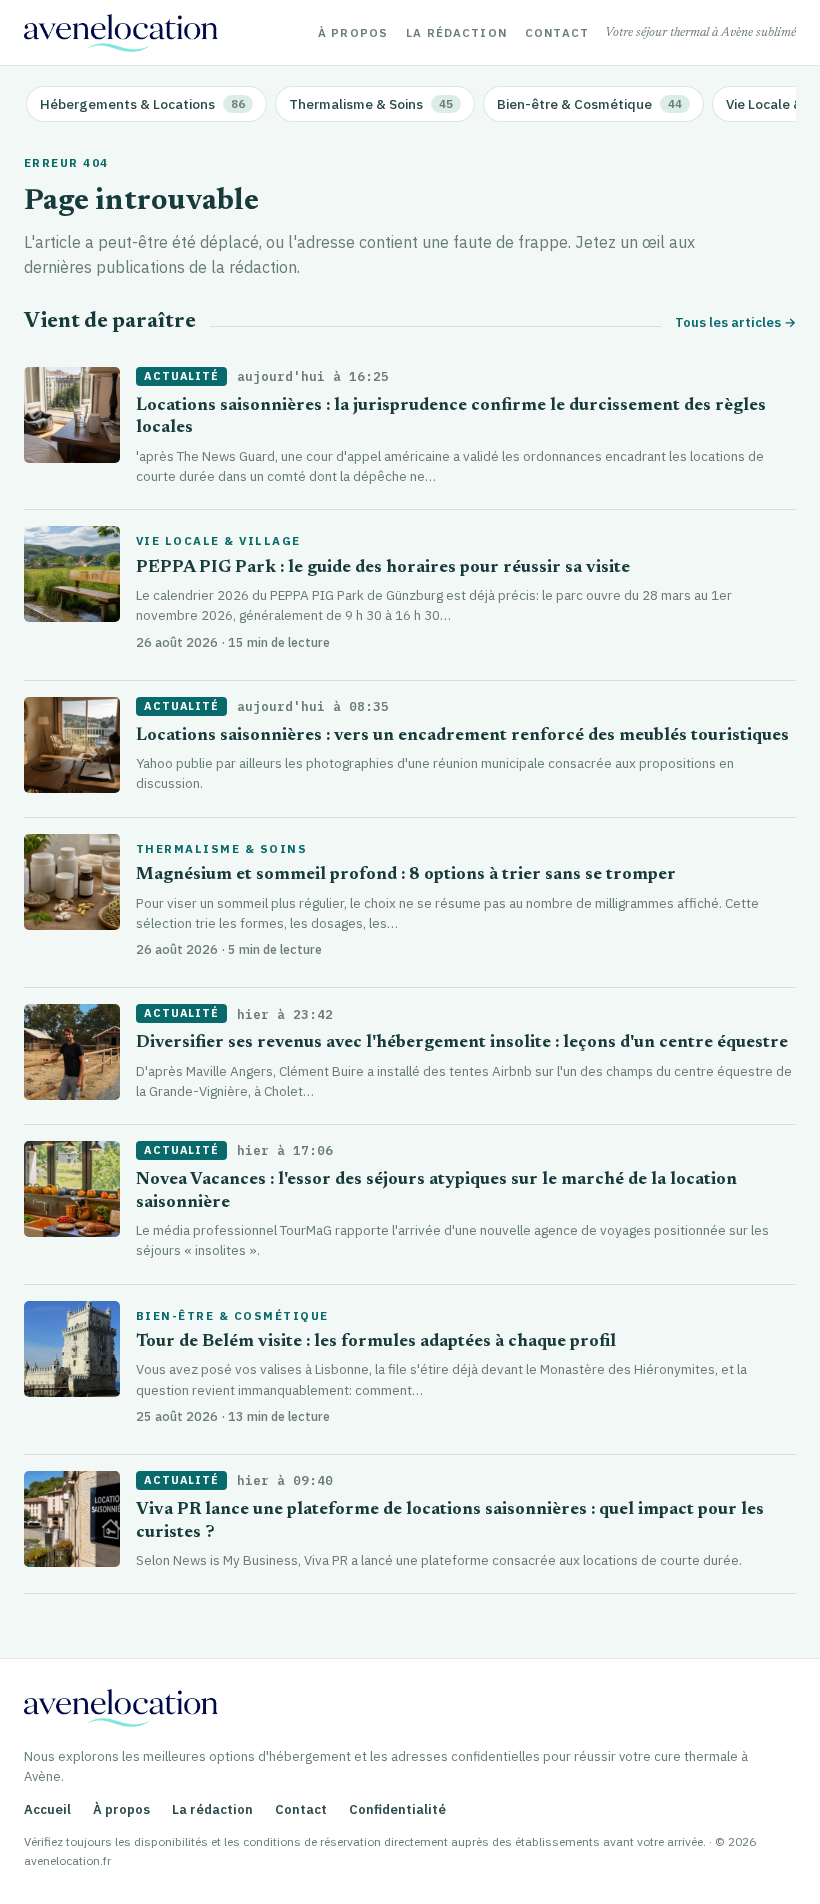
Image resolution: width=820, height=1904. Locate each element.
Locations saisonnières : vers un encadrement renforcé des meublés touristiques (462, 736)
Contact (557, 33)
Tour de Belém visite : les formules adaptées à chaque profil (376, 1342)
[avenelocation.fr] (121, 33)
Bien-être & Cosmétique (232, 1316)
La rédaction (456, 33)
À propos (353, 33)
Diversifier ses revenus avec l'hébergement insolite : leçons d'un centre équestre (462, 1043)
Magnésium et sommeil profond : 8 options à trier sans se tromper (406, 875)
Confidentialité (397, 1809)
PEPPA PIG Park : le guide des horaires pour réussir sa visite (383, 568)
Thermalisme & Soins (221, 849)
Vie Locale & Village (218, 541)
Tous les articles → (735, 322)
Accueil (47, 1809)
